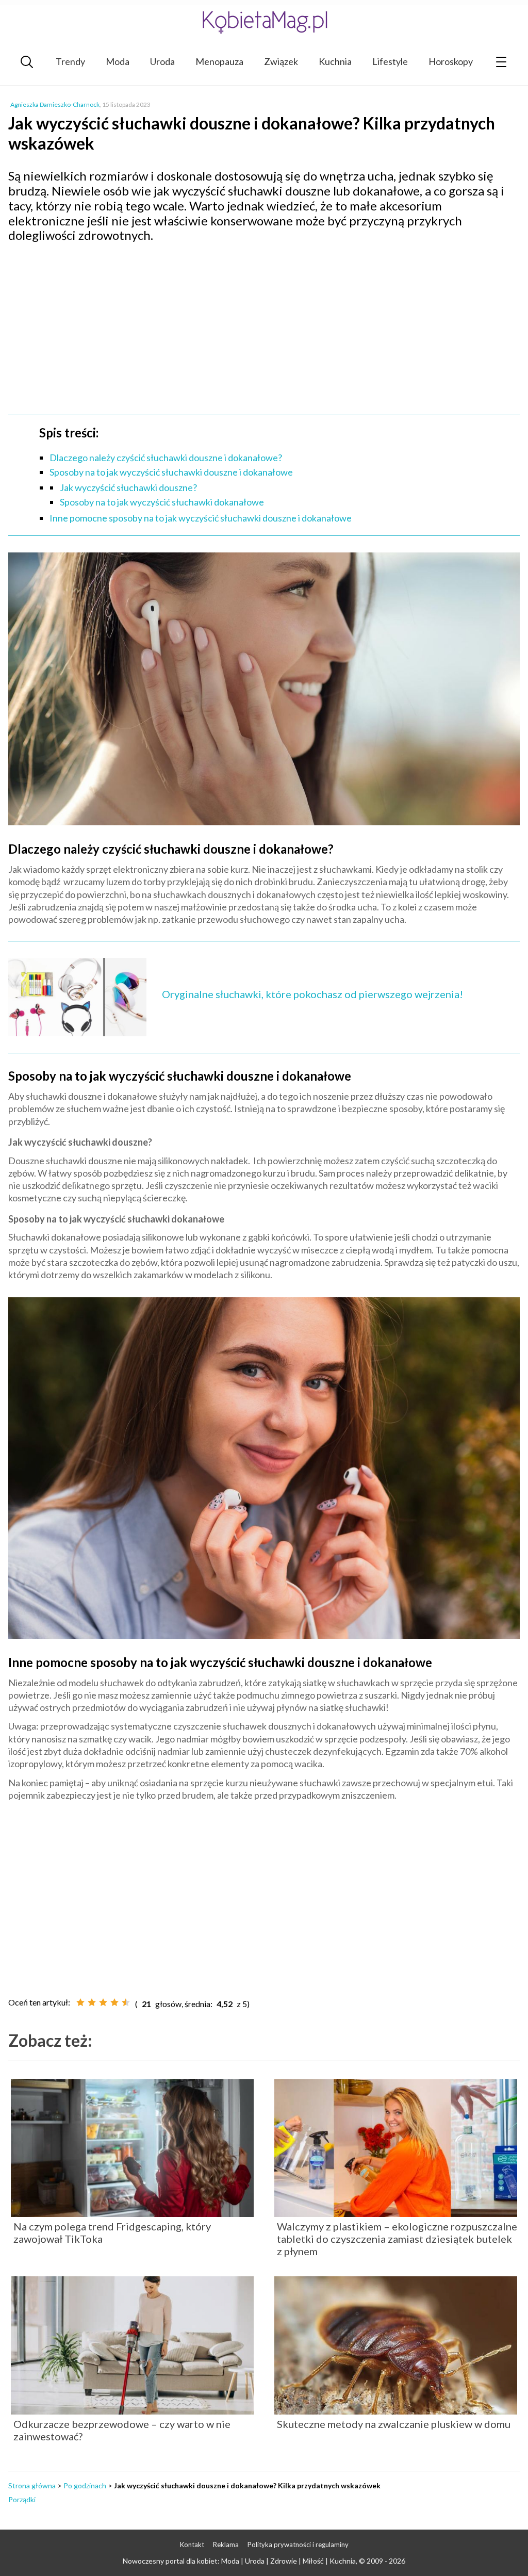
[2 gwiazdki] (92, 2002)
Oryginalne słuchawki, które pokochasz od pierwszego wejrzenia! (312, 994)
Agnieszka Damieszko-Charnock (55, 104)
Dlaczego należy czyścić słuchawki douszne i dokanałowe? (166, 458)
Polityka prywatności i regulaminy (298, 2545)
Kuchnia (335, 61)
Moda (118, 61)
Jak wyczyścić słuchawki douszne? (128, 487)
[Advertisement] (264, 325)
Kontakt (192, 2545)
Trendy (70, 61)
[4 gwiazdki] (114, 2002)
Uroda (162, 61)
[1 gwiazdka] (80, 2002)
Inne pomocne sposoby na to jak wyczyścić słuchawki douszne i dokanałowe (201, 518)
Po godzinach (85, 2485)
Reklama (226, 2545)
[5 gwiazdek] (126, 2002)
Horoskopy (451, 61)
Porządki (22, 2499)
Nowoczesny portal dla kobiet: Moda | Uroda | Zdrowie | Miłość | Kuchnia (239, 2561)
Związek (281, 61)
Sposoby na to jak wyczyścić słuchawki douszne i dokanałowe (171, 472)
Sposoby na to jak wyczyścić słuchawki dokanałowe (162, 502)
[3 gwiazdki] (103, 2002)
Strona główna (32, 2485)
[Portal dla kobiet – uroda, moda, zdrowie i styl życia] (264, 22)
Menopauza (219, 61)
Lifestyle (390, 61)
